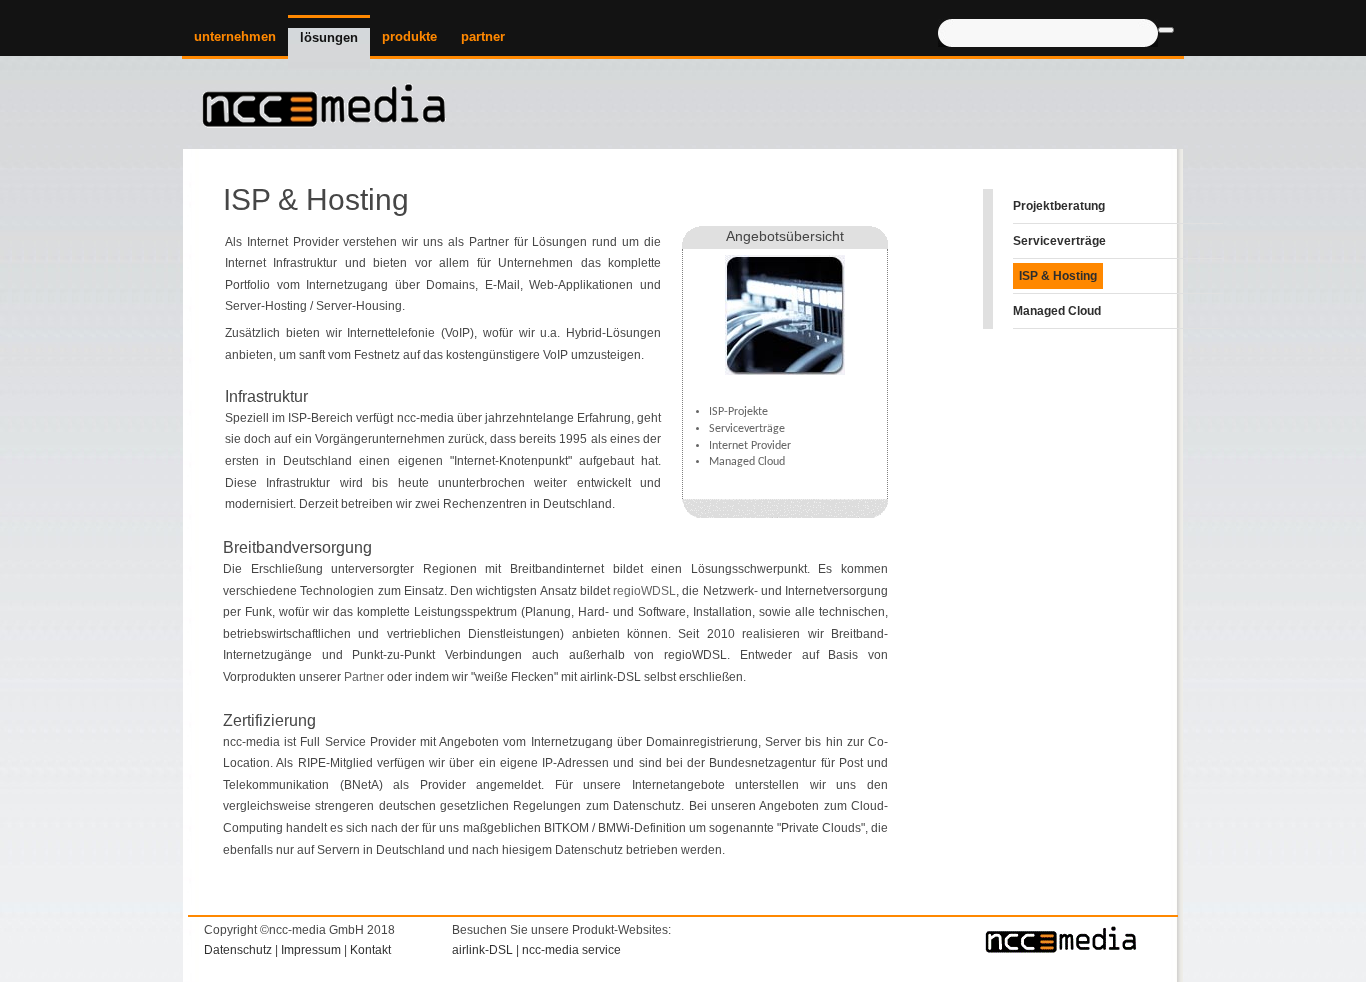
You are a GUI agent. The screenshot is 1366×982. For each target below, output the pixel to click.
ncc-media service (571, 950)
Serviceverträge (747, 429)
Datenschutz (238, 950)
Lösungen (329, 37)
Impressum (311, 950)
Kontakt (370, 950)
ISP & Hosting (1058, 276)
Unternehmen (235, 36)
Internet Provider (750, 446)
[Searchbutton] (1166, 30)
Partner (483, 36)
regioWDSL (644, 591)
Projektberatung (1059, 206)
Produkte (409, 36)
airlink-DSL (610, 677)
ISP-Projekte (738, 412)
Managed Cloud (747, 462)
